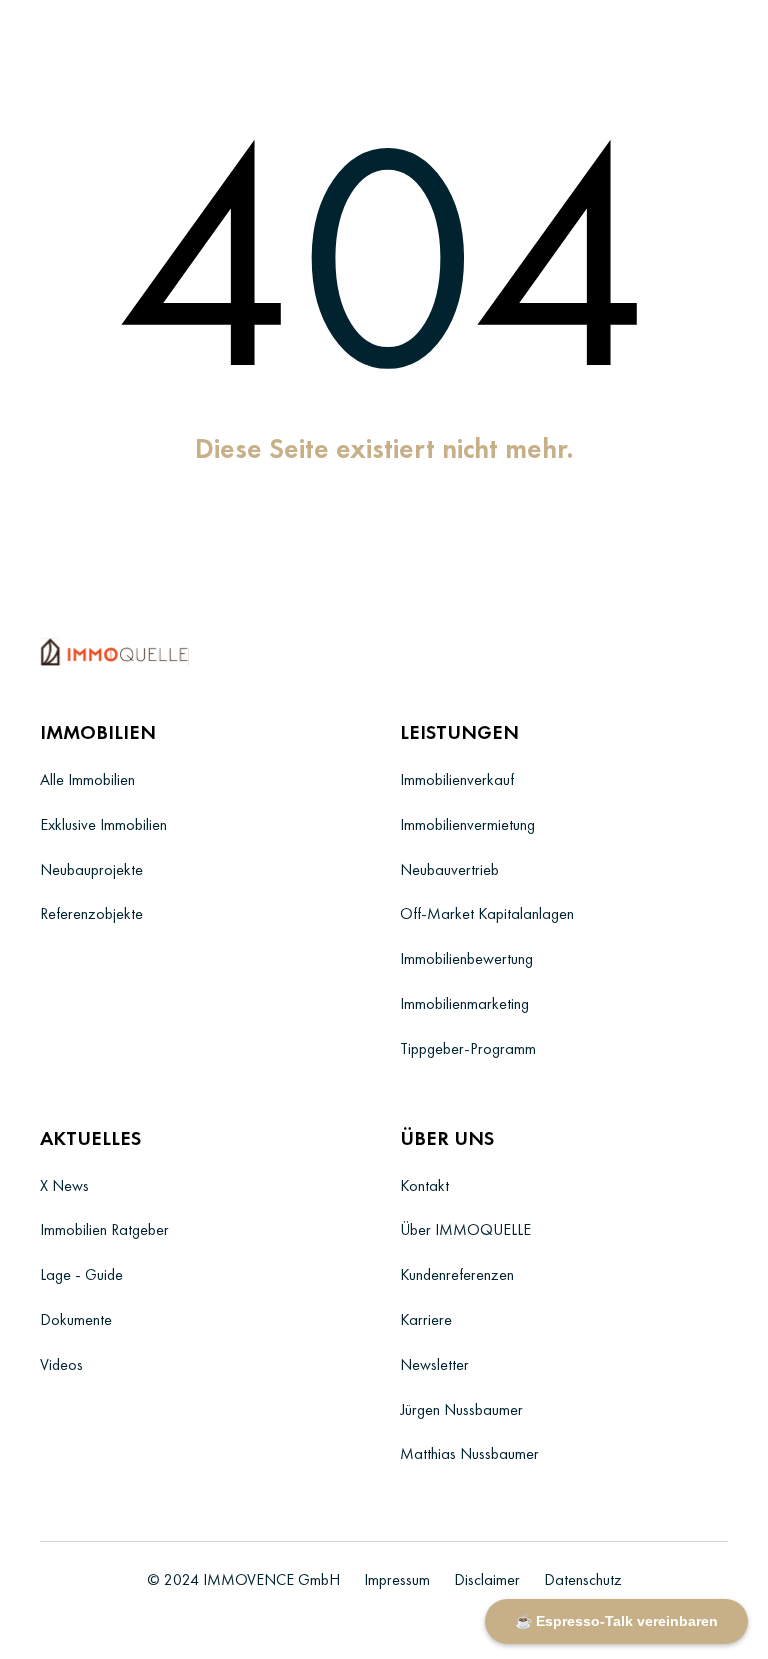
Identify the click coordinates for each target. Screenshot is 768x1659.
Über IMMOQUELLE (465, 1229)
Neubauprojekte (91, 869)
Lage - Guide (81, 1274)
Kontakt (424, 1185)
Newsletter (434, 1364)
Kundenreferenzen (457, 1274)
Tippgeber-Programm (468, 1048)
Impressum (397, 1579)
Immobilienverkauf (457, 779)
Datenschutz (583, 1579)
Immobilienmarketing (464, 1003)
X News (64, 1185)
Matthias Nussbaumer (469, 1453)
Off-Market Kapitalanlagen (487, 913)
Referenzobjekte (91, 913)
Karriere (426, 1319)
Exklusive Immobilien (103, 824)
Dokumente (76, 1319)
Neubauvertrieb (449, 869)
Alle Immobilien (87, 779)
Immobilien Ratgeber (104, 1229)
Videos (61, 1364)
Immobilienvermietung (467, 824)
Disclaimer (487, 1579)
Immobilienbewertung (466, 958)
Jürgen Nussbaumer (461, 1409)
